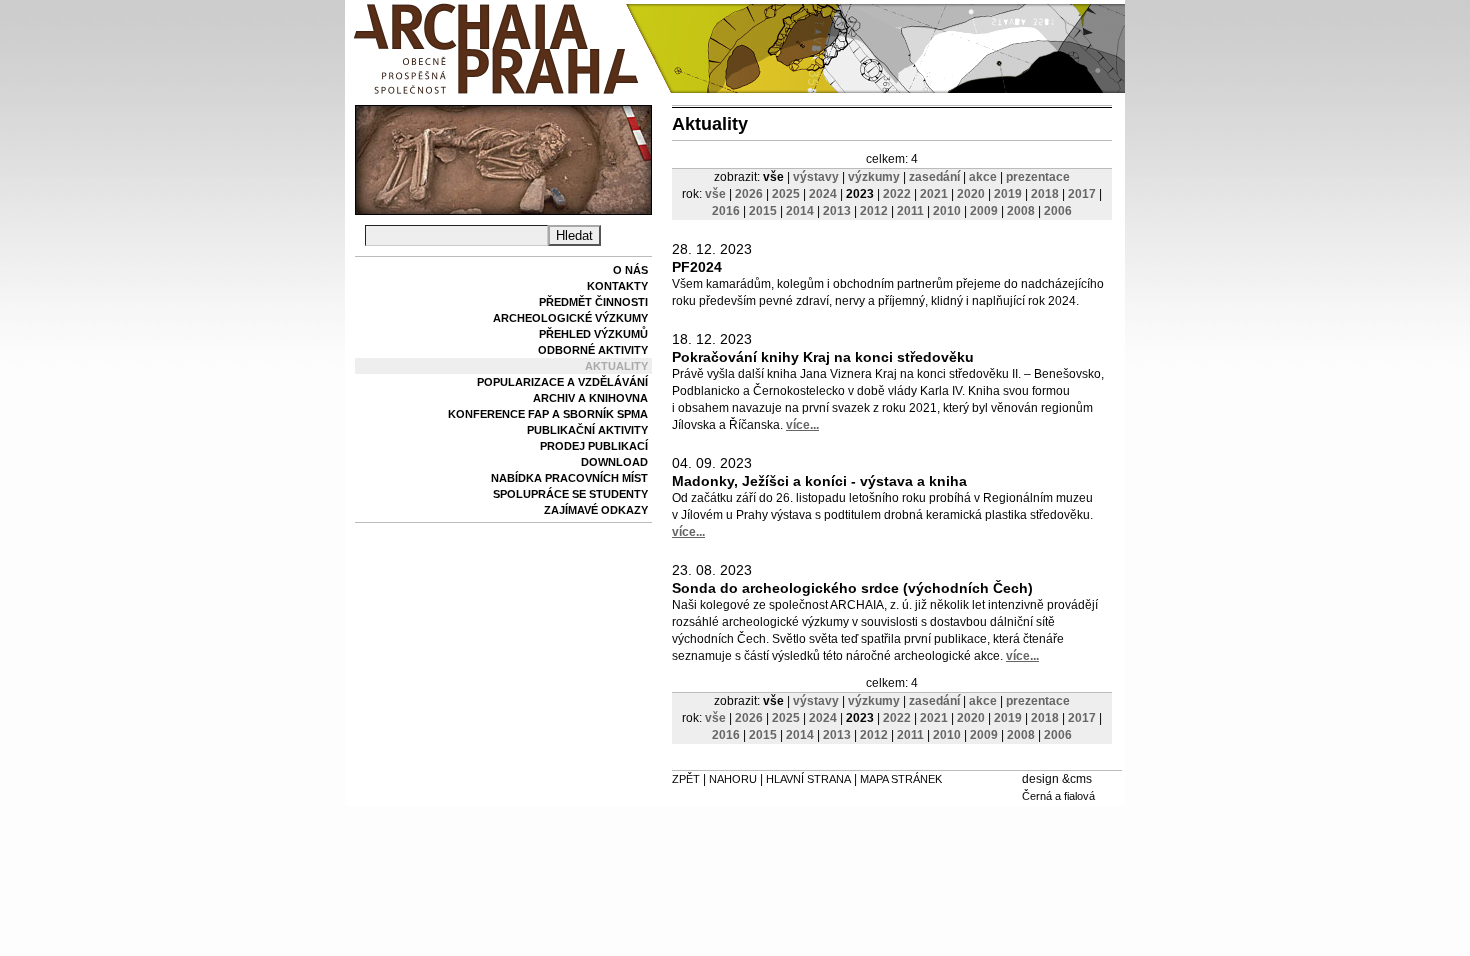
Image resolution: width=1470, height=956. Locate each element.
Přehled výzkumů (593, 334)
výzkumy (874, 177)
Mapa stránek (901, 779)
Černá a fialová (1058, 796)
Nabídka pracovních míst (569, 478)
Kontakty (617, 286)
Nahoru (733, 779)
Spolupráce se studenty (570, 494)
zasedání (934, 177)
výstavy (816, 177)
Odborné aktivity (593, 350)
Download (614, 462)
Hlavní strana (808, 779)
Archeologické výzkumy (570, 318)
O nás (630, 270)
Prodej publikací (594, 446)
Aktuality (616, 366)
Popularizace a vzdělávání (562, 382)
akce (983, 177)
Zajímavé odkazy (596, 510)
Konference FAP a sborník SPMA (548, 414)
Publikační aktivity (587, 430)
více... (802, 425)
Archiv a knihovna (590, 398)
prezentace (1038, 177)
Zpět (686, 779)
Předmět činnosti (593, 302)
